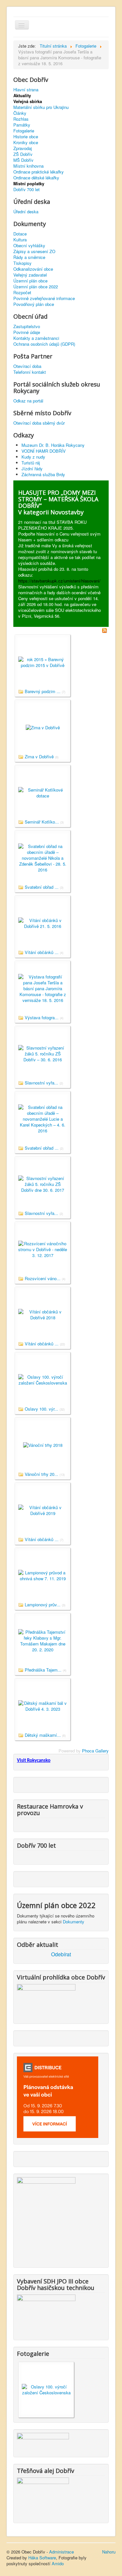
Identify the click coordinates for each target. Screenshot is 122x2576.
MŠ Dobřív (23, 160)
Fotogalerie (24, 131)
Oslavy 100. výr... (41, 1409)
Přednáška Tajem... (43, 1670)
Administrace (61, 2552)
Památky (22, 125)
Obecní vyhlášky (29, 246)
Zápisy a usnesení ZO (34, 251)
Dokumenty (74, 1922)
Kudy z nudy (33, 457)
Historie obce (26, 137)
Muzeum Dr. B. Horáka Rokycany (53, 445)
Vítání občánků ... (42, 952)
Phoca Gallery (95, 1751)
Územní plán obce (30, 281)
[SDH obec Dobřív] (46, 2313)
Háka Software (42, 2558)
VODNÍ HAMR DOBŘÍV (44, 451)
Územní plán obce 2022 (36, 287)
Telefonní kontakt (30, 372)
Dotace (20, 234)
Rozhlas (21, 119)
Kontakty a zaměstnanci (36, 338)
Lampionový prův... (43, 1605)
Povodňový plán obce (34, 304)
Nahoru (109, 2552)
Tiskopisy (22, 263)
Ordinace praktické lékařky (39, 172)
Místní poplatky (29, 184)
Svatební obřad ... (42, 887)
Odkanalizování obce (33, 269)
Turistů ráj (31, 463)
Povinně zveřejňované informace (44, 298)
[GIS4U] (43, 2441)
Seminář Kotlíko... (42, 822)
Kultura (20, 240)
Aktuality (22, 96)
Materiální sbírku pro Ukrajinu (41, 107)
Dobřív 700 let (27, 189)
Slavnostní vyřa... (41, 1083)
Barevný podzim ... (43, 691)
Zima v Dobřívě (39, 757)
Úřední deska (26, 212)
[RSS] (104, 630)
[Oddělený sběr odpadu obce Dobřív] (46, 2218)
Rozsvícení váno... (43, 1278)
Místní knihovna (28, 166)
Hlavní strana (26, 90)
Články (20, 113)
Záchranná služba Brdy (43, 474)
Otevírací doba (27, 366)
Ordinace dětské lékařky (36, 178)
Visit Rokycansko (34, 1761)
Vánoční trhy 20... (41, 1474)
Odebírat (61, 1954)
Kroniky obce (26, 143)
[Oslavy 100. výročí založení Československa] (46, 2389)
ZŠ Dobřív (23, 154)
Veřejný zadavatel (30, 275)
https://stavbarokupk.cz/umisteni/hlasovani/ (59, 581)
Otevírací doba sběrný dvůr (39, 423)
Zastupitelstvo (27, 326)
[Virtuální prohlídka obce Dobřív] (46, 2000)
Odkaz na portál (28, 401)
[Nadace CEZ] (43, 2496)
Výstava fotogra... (42, 1017)
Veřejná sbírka (28, 101)
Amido (58, 2563)
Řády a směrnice (29, 257)
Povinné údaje (27, 332)
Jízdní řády (32, 469)
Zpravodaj (23, 148)
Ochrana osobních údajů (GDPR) (44, 344)
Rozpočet (22, 293)
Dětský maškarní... (43, 1735)
